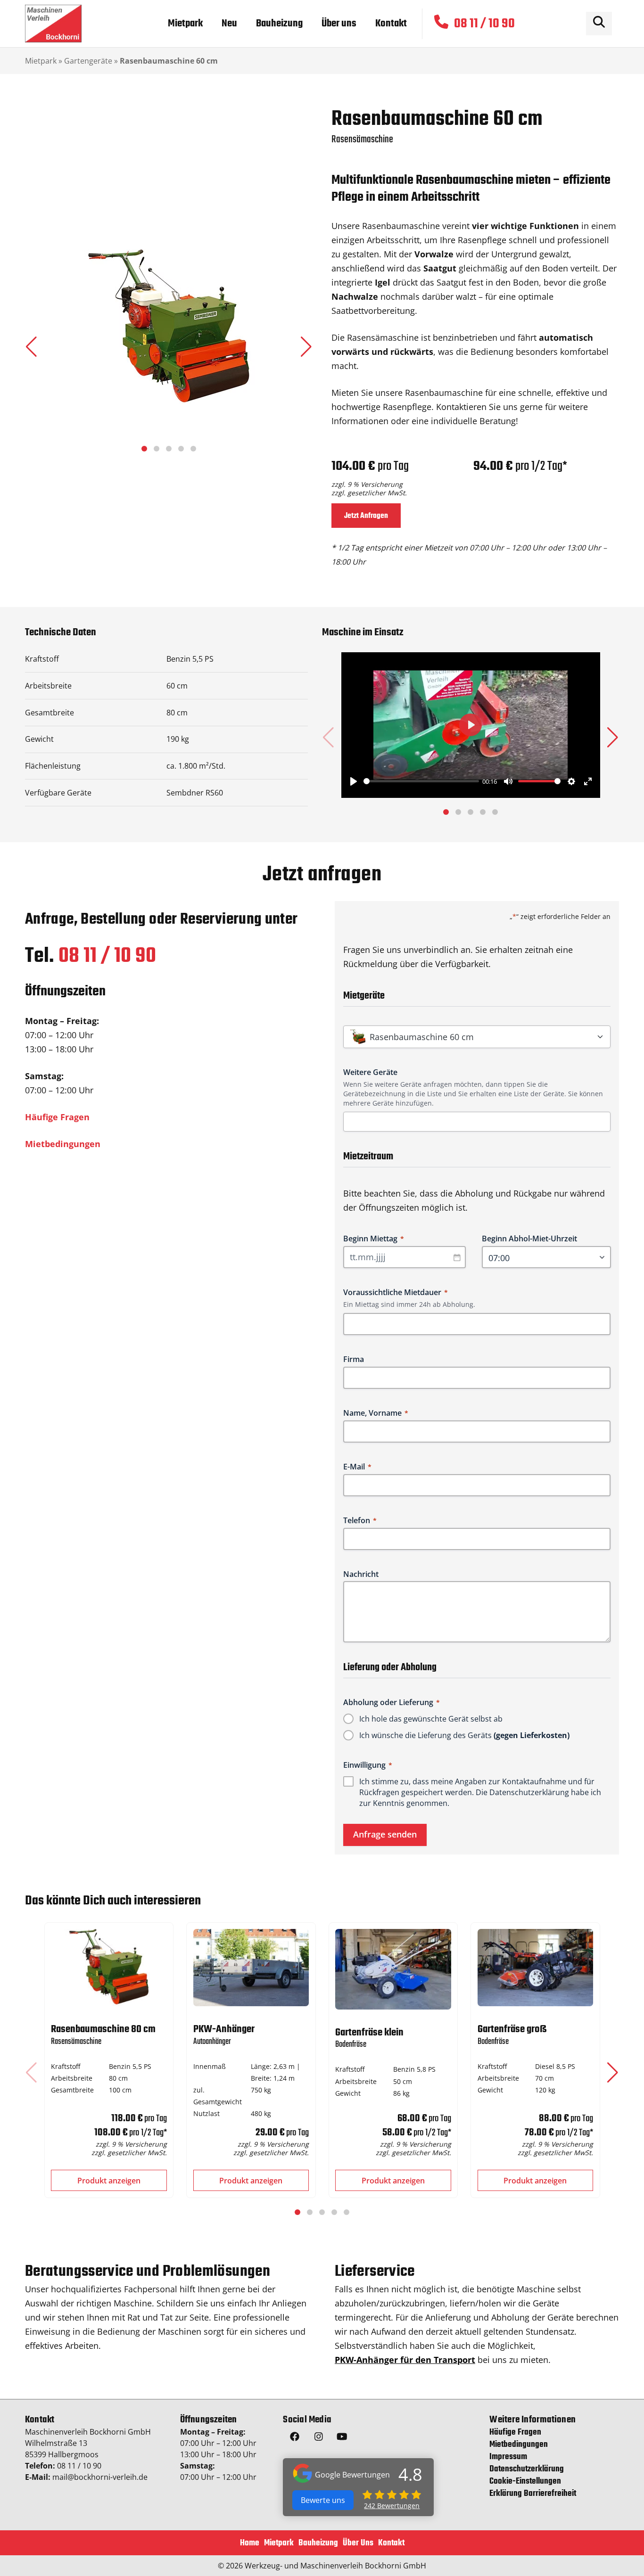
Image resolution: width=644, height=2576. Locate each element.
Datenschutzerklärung (529, 1792)
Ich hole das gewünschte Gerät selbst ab (431, 1719)
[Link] (53, 24)
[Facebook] (295, 2438)
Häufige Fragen (57, 1117)
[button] (306, 347)
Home (250, 2543)
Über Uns (358, 2543)
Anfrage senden (385, 1834)
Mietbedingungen (63, 1144)
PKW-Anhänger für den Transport (405, 2360)
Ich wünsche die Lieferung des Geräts (464, 1735)
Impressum (508, 2457)
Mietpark (41, 61)
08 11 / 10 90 (107, 956)
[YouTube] (342, 2438)
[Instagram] (318, 2438)
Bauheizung (318, 2543)
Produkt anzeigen (109, 2181)
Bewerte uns (323, 2500)
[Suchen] (599, 24)
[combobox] (480, 1122)
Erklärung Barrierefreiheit (533, 2494)
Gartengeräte (88, 61)
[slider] (421, 781)
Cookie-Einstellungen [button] (525, 2482)
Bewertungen (392, 2506)
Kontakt (391, 2543)
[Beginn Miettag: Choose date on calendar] (457, 1257)
